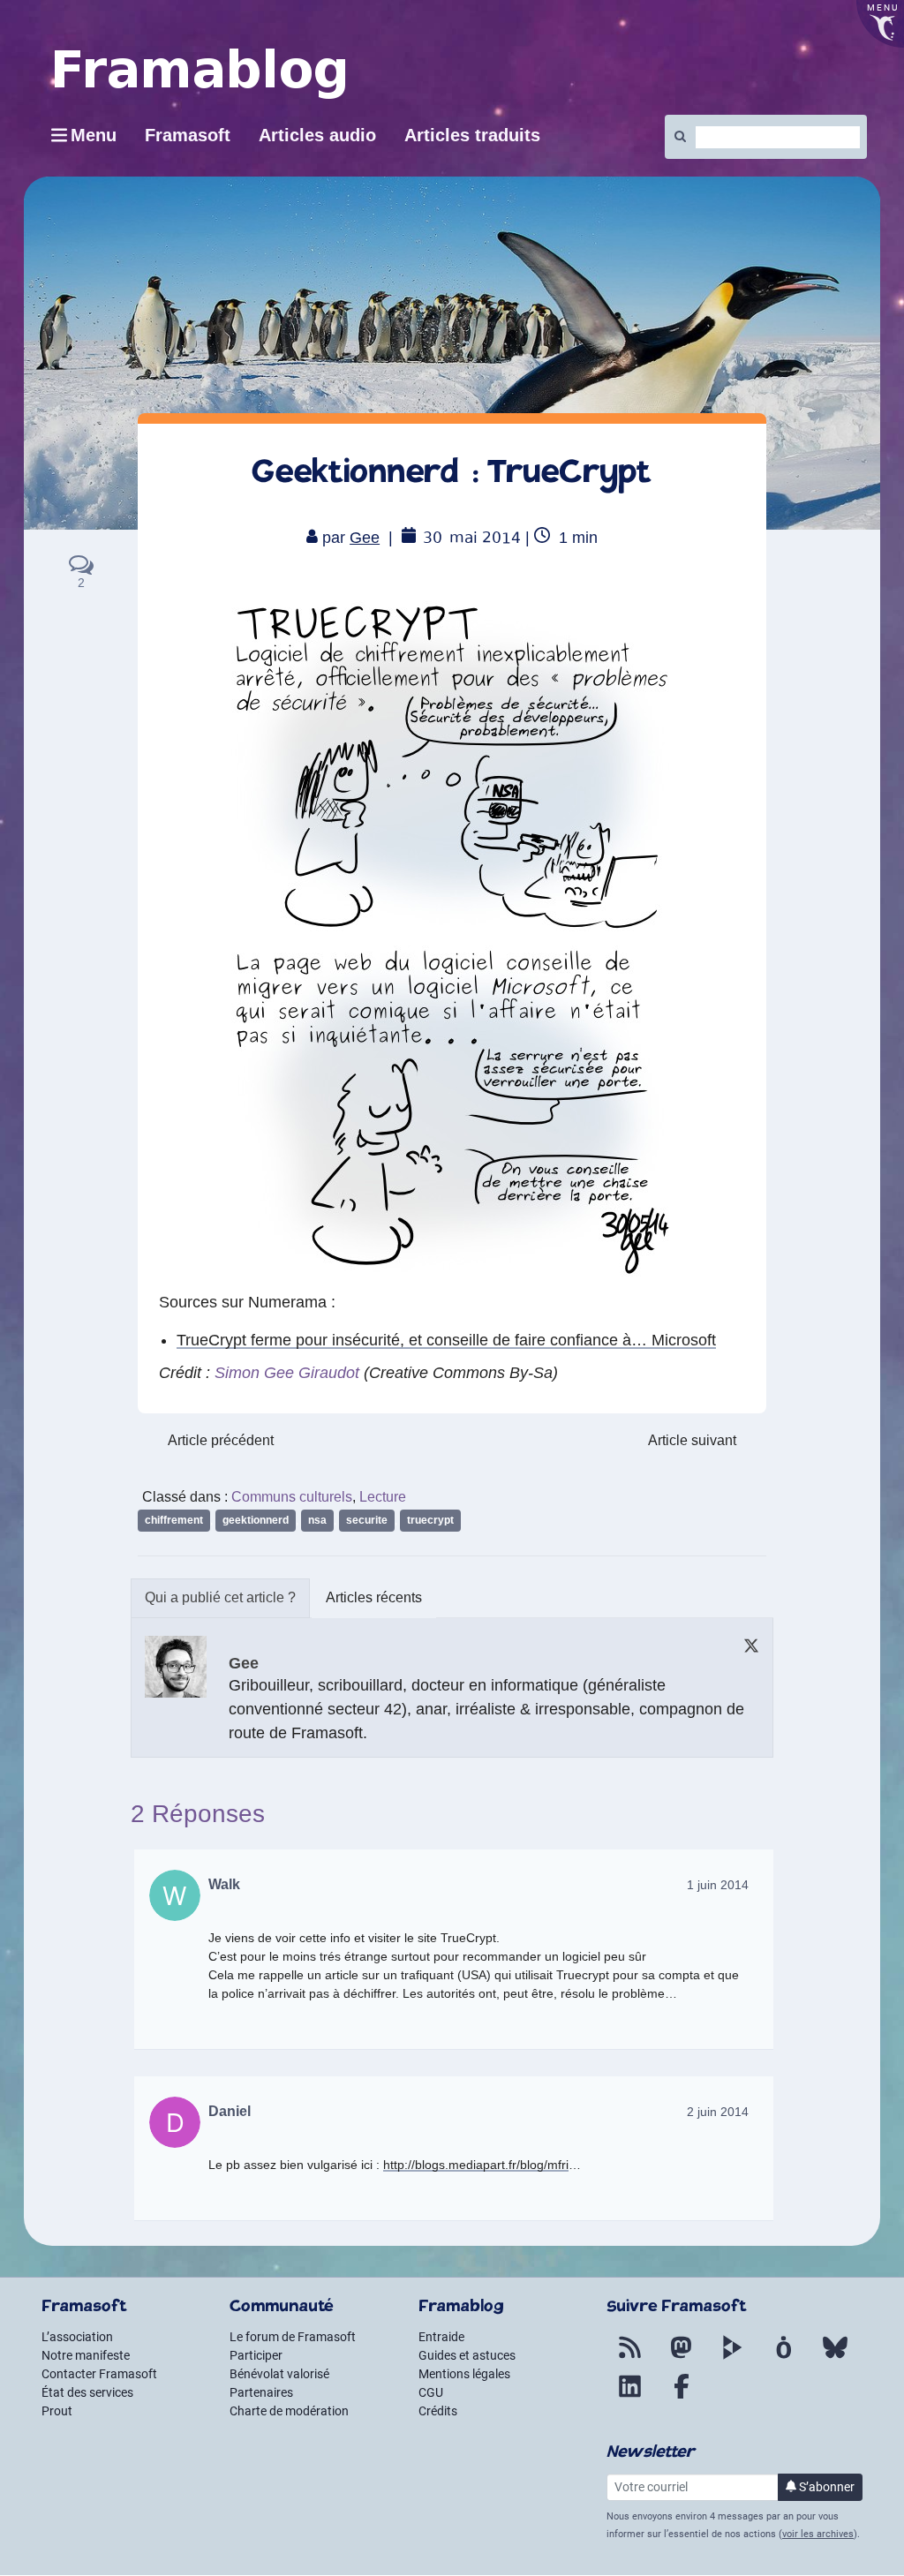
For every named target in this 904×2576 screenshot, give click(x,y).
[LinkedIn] (630, 2397)
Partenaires (261, 2392)
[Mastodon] (682, 2358)
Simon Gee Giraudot (287, 1373)
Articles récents (374, 1597)
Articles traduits (472, 135)
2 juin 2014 (718, 2112)
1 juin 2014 (718, 1885)
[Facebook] (682, 2397)
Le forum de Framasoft (293, 2337)
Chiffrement (174, 1520)
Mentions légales (464, 2374)
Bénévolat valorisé (279, 2374)
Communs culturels (292, 1497)
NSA (317, 1520)
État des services (87, 2392)
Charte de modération (289, 2411)
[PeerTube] (733, 2358)
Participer (256, 2355)
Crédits (438, 2411)
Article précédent (221, 1440)
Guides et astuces (467, 2355)
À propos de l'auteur (220, 1598)
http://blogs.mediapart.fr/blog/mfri (476, 2165)
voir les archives (818, 2534)
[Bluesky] (835, 2358)
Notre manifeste (86, 2355)
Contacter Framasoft (99, 2374)
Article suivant (692, 1440)
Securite (367, 1520)
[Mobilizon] (784, 2358)
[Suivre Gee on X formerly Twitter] (751, 1645)
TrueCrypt (430, 1520)
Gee (365, 538)
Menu (94, 135)
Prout (57, 2411)
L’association (77, 2337)
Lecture (383, 1497)
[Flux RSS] (630, 2358)
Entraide (441, 2337)
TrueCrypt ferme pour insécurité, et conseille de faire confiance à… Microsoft (446, 1340)
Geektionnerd (256, 1520)
